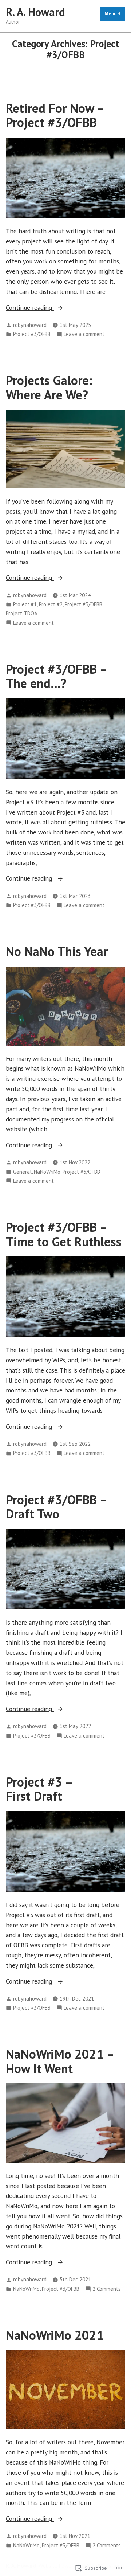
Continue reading (30, 308)
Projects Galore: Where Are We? (49, 387)
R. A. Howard (35, 12)
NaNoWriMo (47, 1172)
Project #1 (25, 604)
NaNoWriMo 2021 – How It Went (60, 2061)
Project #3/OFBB (32, 334)
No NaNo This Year (57, 951)
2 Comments (107, 2289)
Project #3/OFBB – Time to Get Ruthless (64, 1234)
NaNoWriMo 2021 (55, 2335)
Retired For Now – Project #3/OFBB (55, 115)
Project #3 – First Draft (39, 1789)
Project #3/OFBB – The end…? (56, 676)
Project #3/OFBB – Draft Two (56, 1507)
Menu (115, 14)
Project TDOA (22, 613)
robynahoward (30, 325)
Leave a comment (84, 334)
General (22, 1172)
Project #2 (51, 604)
